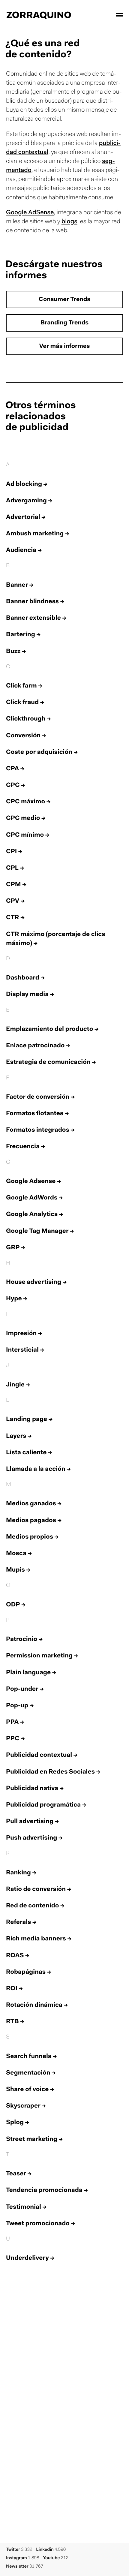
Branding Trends (64, 323)
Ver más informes (65, 347)
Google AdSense (30, 213)
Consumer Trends (64, 300)
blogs (69, 222)
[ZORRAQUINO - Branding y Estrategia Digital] (39, 15)
